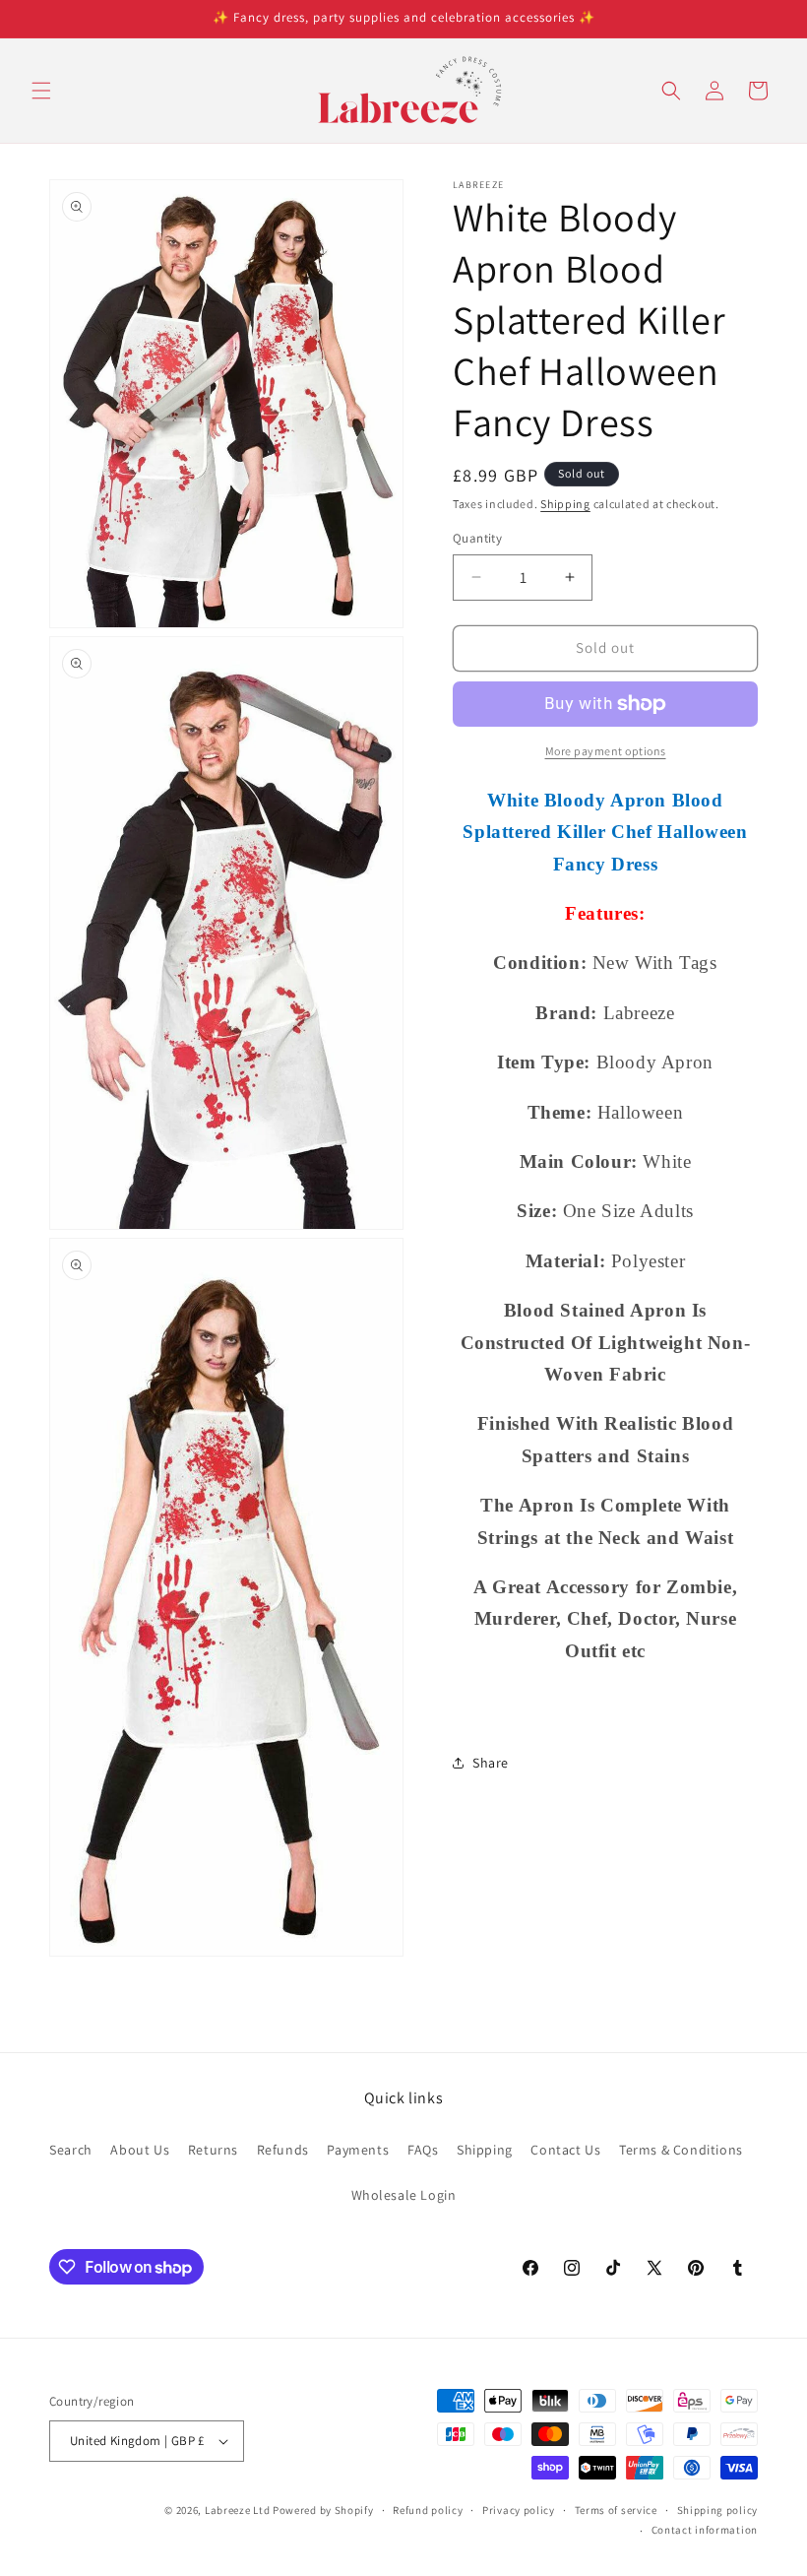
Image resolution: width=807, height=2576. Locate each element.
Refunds (283, 2150)
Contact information (705, 2530)
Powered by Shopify (323, 2510)
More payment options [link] (606, 751)
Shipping (565, 504)
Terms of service (616, 2510)
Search (71, 2150)
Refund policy (428, 2510)
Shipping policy (718, 2510)
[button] (41, 91)
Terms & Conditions (681, 2150)
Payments (358, 2150)
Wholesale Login (404, 2195)
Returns (213, 2150)
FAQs (423, 2150)
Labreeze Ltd (237, 2510)
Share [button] (491, 1763)
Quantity (477, 538)
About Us (140, 2150)
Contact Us (565, 2150)
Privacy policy (519, 2510)
